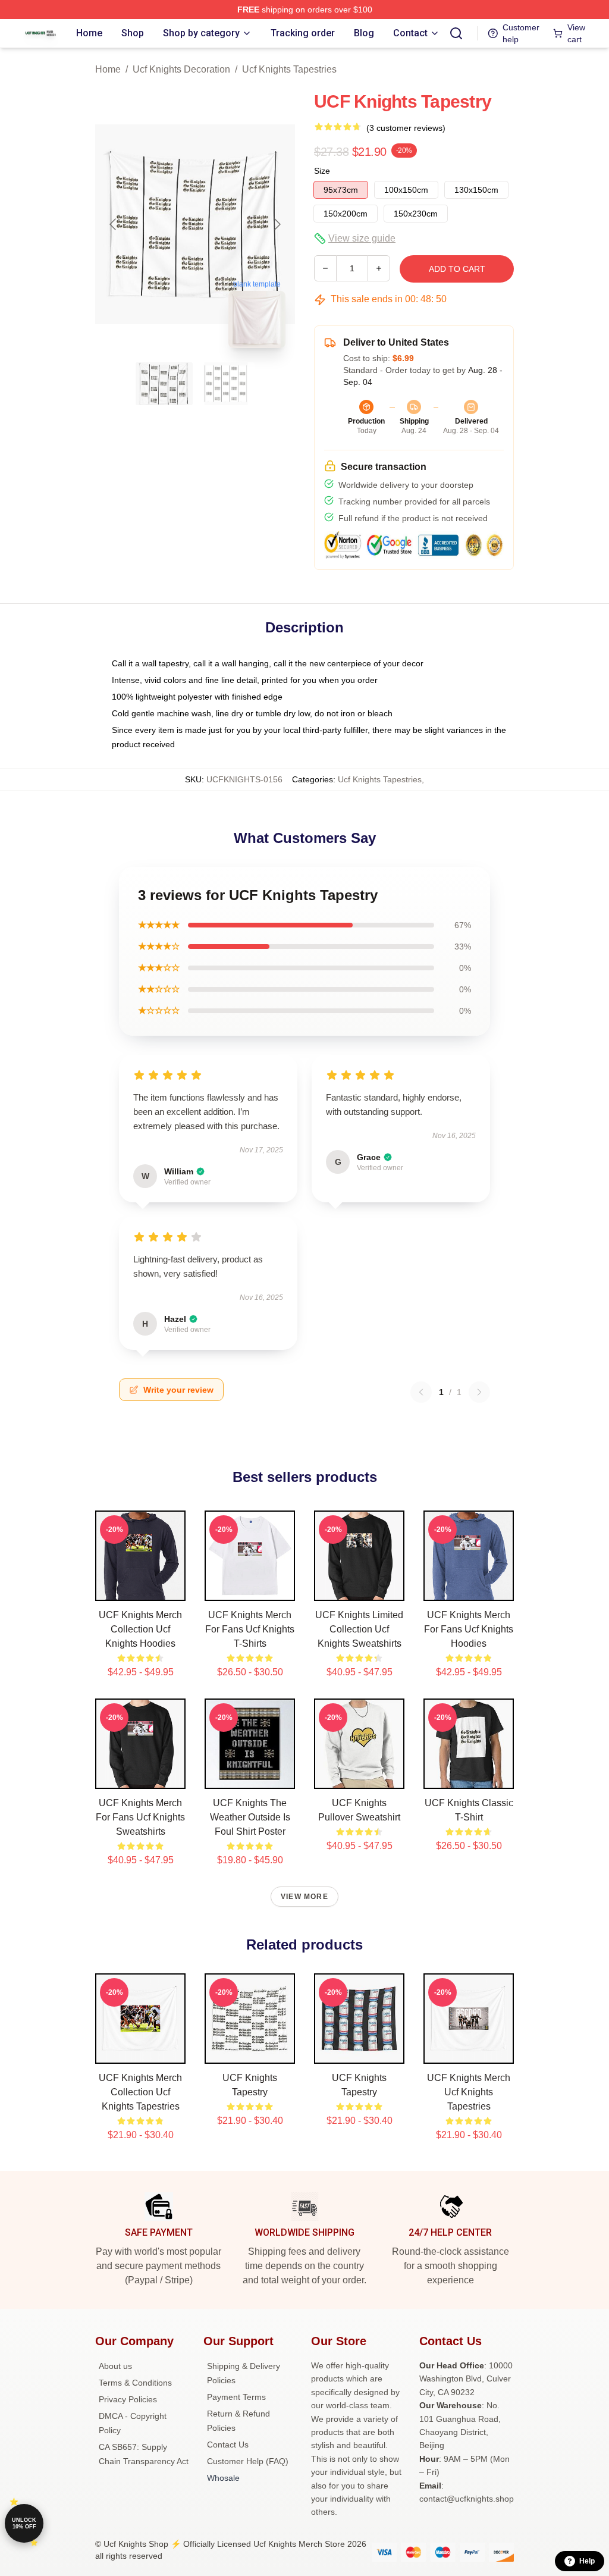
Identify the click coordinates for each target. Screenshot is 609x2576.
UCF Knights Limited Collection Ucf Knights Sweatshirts (359, 1629)
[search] (456, 33)
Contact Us (228, 2445)
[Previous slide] (114, 224)
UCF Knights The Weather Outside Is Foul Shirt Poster (250, 1817)
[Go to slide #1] (164, 384)
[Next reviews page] (479, 1392)
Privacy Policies (128, 2399)
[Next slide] (277, 224)
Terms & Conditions (135, 2383)
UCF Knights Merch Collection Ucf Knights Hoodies (140, 1629)
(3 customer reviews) (406, 128)
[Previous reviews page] (421, 1392)
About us (115, 2366)
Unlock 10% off (24, 2523)
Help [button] (587, 2561)
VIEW (141, 1589)
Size (322, 171)
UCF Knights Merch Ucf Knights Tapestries (469, 2092)
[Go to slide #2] (226, 384)
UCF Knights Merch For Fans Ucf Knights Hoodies (469, 1629)
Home (108, 69)
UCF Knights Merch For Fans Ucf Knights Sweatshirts (140, 1817)
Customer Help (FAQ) (248, 2461)
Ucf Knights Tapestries (289, 69)
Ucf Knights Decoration (181, 69)
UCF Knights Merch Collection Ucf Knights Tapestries (140, 2092)
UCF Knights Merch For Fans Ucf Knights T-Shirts (250, 1629)
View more (304, 1897)
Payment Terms (236, 2397)
